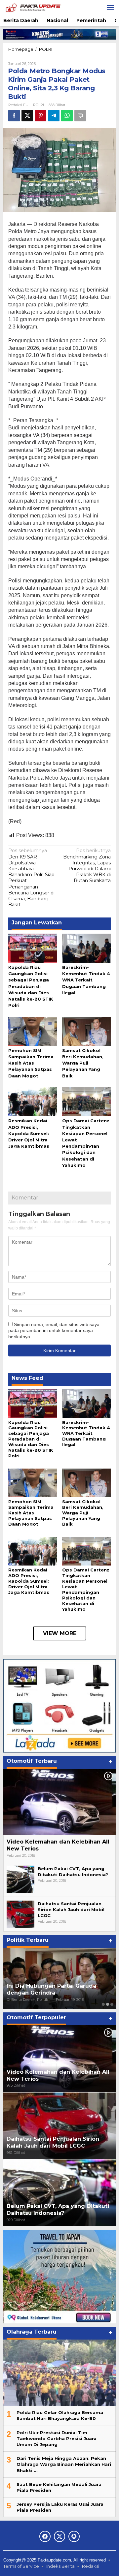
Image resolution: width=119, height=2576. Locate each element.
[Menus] (110, 8)
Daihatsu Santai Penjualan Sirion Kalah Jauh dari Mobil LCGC (71, 1909)
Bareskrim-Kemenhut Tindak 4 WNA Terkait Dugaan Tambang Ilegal (86, 980)
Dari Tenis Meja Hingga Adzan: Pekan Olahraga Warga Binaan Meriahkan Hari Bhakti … (64, 2464)
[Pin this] (40, 116)
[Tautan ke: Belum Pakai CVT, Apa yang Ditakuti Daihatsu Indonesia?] (20, 1879)
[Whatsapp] (67, 116)
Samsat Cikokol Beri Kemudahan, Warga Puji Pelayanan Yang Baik (83, 1063)
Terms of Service (21, 2566)
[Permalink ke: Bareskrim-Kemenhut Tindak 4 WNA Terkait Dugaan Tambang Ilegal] (87, 948)
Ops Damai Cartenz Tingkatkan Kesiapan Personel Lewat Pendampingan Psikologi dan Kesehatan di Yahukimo (86, 1589)
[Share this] (14, 116)
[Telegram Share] (54, 116)
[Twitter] (59, 2536)
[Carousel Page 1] (103, 2004)
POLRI (39, 105)
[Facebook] (45, 2536)
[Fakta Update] (33, 7)
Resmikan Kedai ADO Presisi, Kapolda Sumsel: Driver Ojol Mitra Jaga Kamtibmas (29, 1133)
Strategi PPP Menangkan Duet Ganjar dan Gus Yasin (50, 1989)
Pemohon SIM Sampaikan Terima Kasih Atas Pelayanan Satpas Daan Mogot (31, 1063)
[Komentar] (80, 116)
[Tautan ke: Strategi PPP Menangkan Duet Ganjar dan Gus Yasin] (59, 1978)
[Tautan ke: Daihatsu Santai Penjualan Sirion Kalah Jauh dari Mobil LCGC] (20, 1914)
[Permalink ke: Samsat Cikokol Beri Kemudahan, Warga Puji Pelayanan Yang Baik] (87, 1031)
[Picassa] (74, 2536)
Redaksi (91, 2566)
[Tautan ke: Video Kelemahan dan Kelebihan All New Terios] (59, 1802)
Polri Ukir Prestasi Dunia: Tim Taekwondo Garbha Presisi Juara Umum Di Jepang (57, 2438)
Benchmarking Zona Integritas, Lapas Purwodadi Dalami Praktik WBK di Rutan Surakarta (87, 866)
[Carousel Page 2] (108, 2004)
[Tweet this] (27, 116)
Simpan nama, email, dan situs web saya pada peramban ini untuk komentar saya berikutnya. (54, 1330)
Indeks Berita (60, 2566)
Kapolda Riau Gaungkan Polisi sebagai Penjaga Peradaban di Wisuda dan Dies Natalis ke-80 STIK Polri (31, 986)
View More (60, 1633)
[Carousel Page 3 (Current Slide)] (112, 2004)
